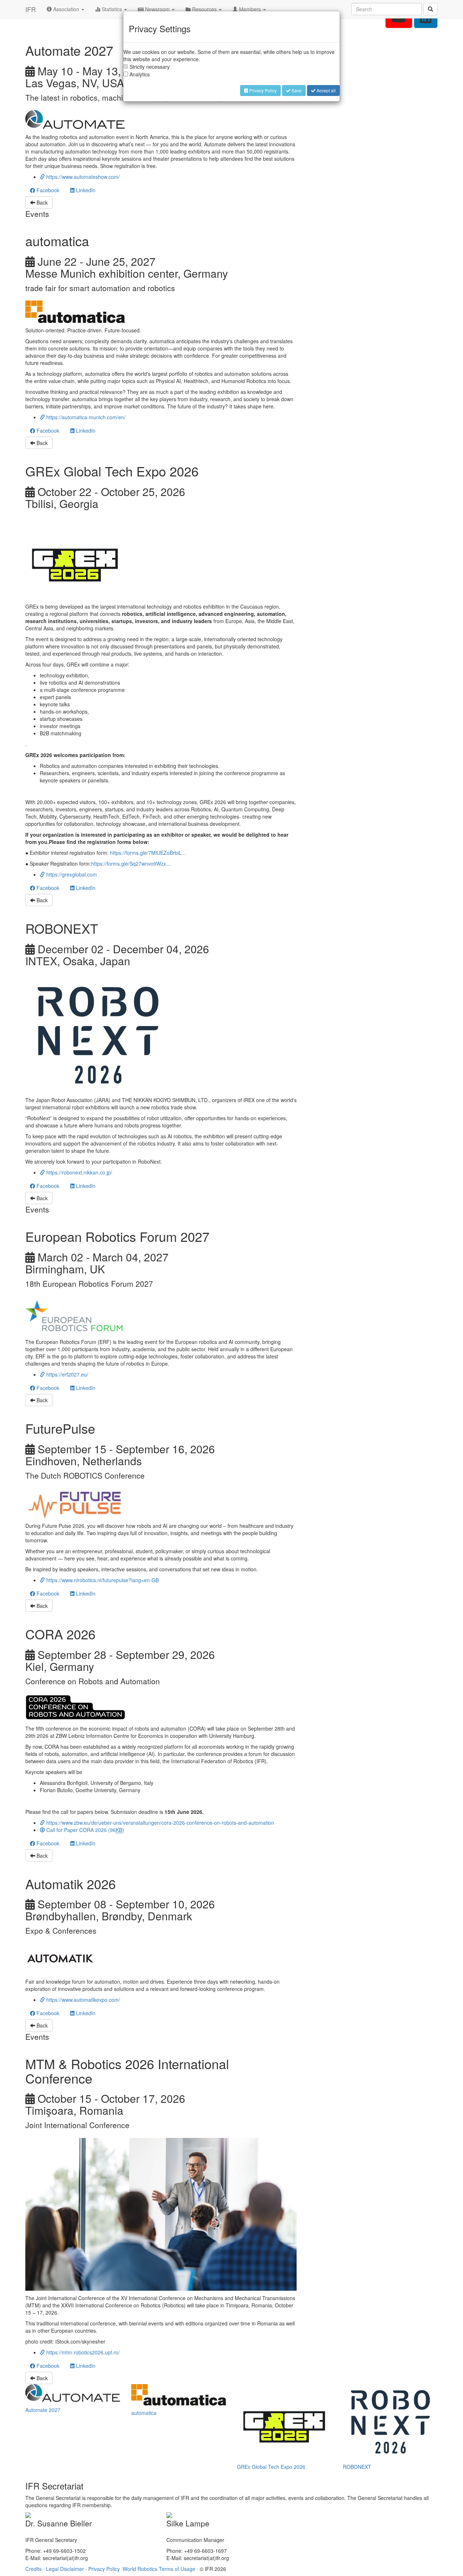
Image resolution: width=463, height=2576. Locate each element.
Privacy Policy (262, 90)
